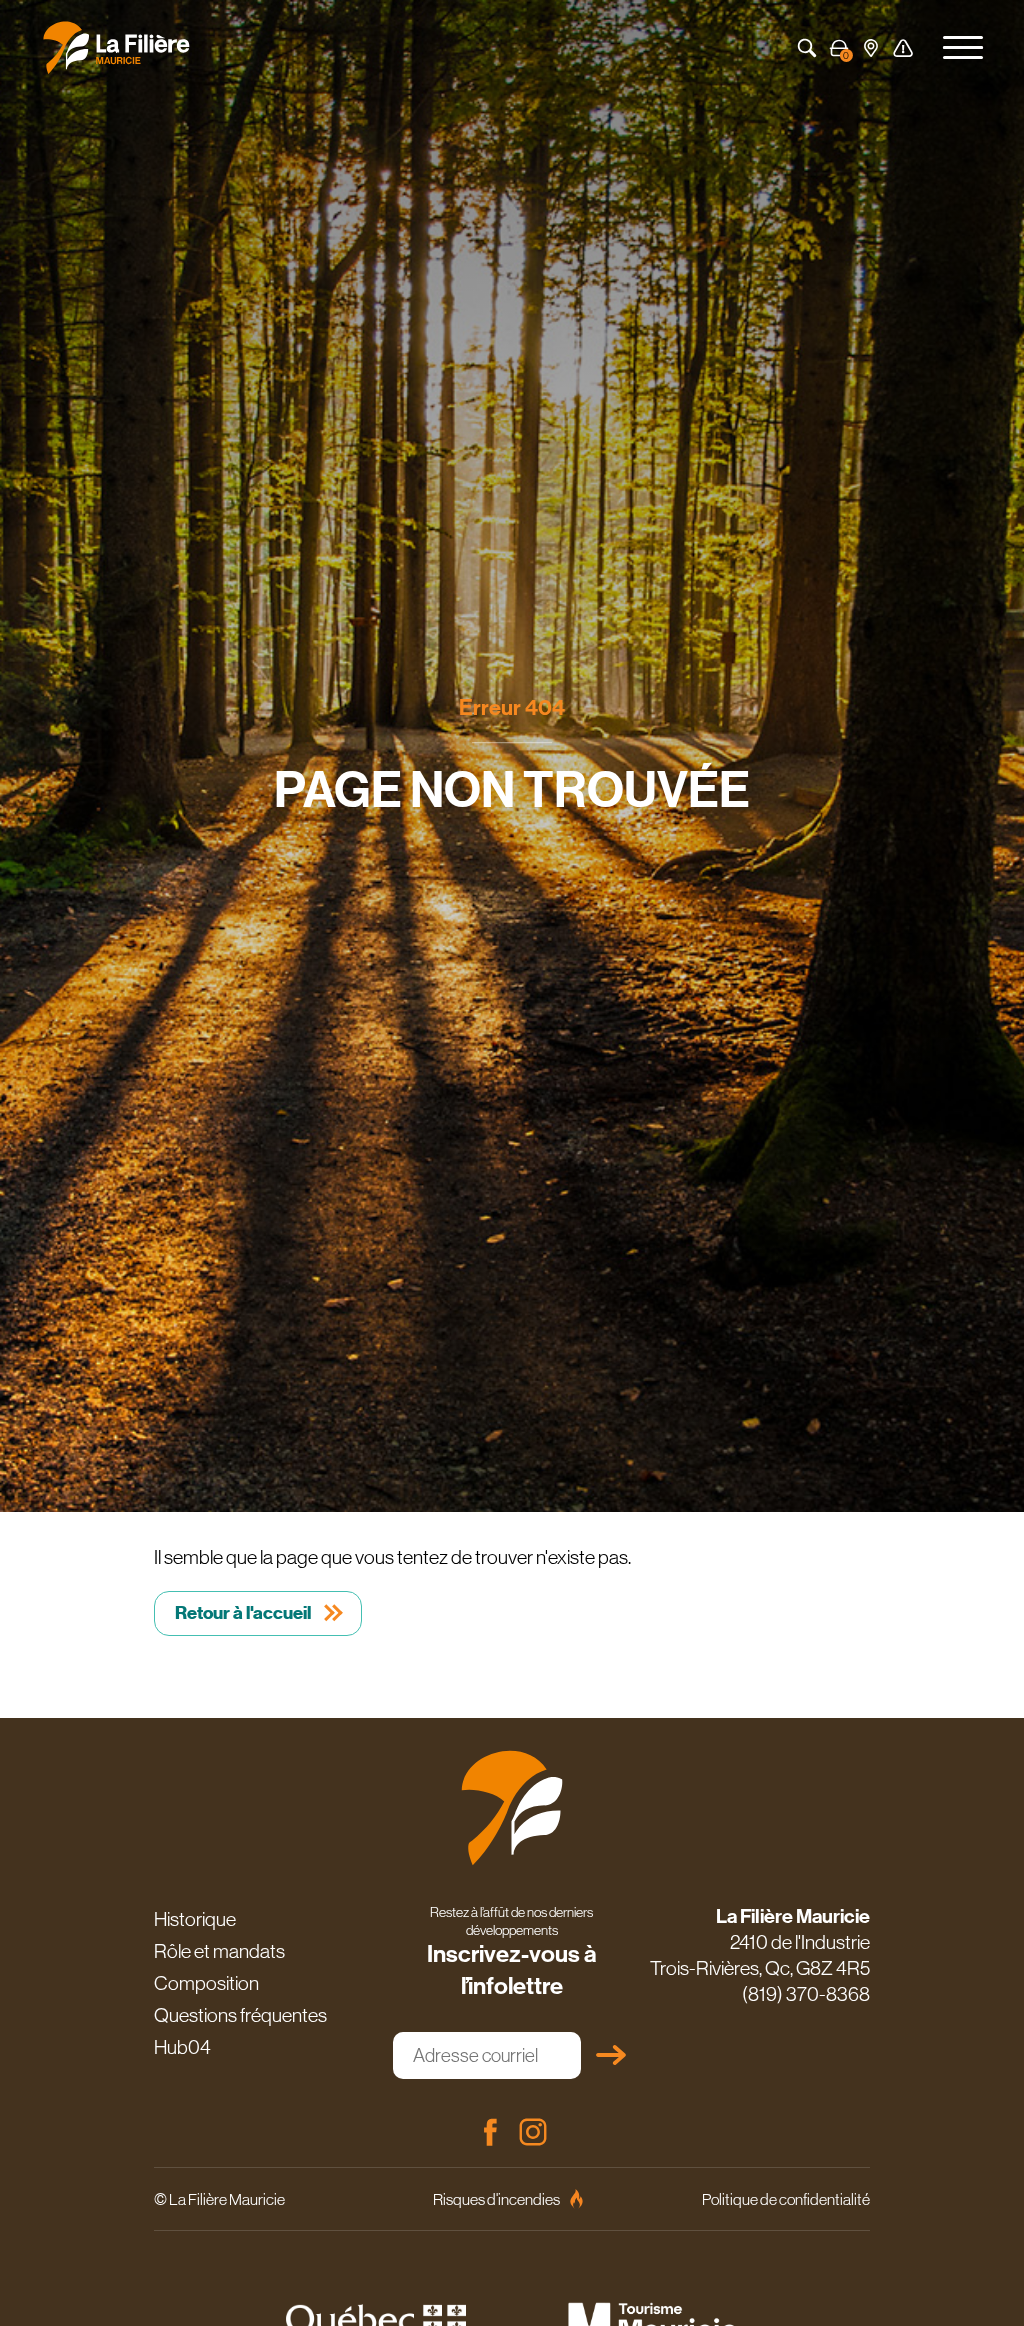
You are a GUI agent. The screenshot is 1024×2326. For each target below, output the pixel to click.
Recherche (807, 48)
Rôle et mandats (219, 1951)
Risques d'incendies (496, 2199)
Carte (871, 48)
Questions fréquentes (240, 2015)
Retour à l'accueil (243, 1613)
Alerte (903, 48)
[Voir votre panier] (839, 48)
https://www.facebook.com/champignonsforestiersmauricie (490, 2132)
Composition (206, 1983)
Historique (195, 1919)
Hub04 (182, 2047)
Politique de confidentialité (786, 2199)
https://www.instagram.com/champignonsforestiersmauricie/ (533, 2132)
